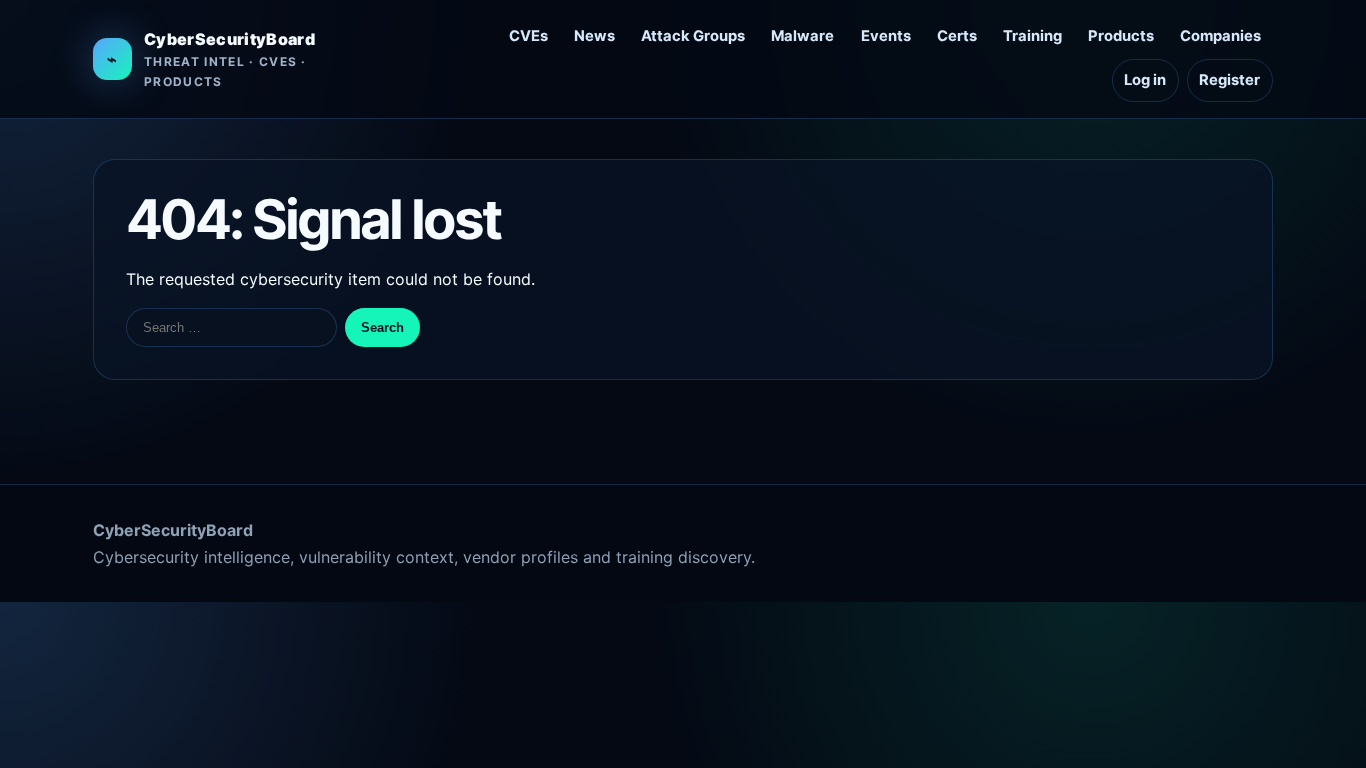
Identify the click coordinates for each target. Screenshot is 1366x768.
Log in (1145, 80)
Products (1121, 36)
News (594, 36)
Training (1032, 36)
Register (1229, 80)
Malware (802, 36)
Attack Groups (693, 36)
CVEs (528, 36)
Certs (957, 36)
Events (886, 36)
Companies (1220, 36)
